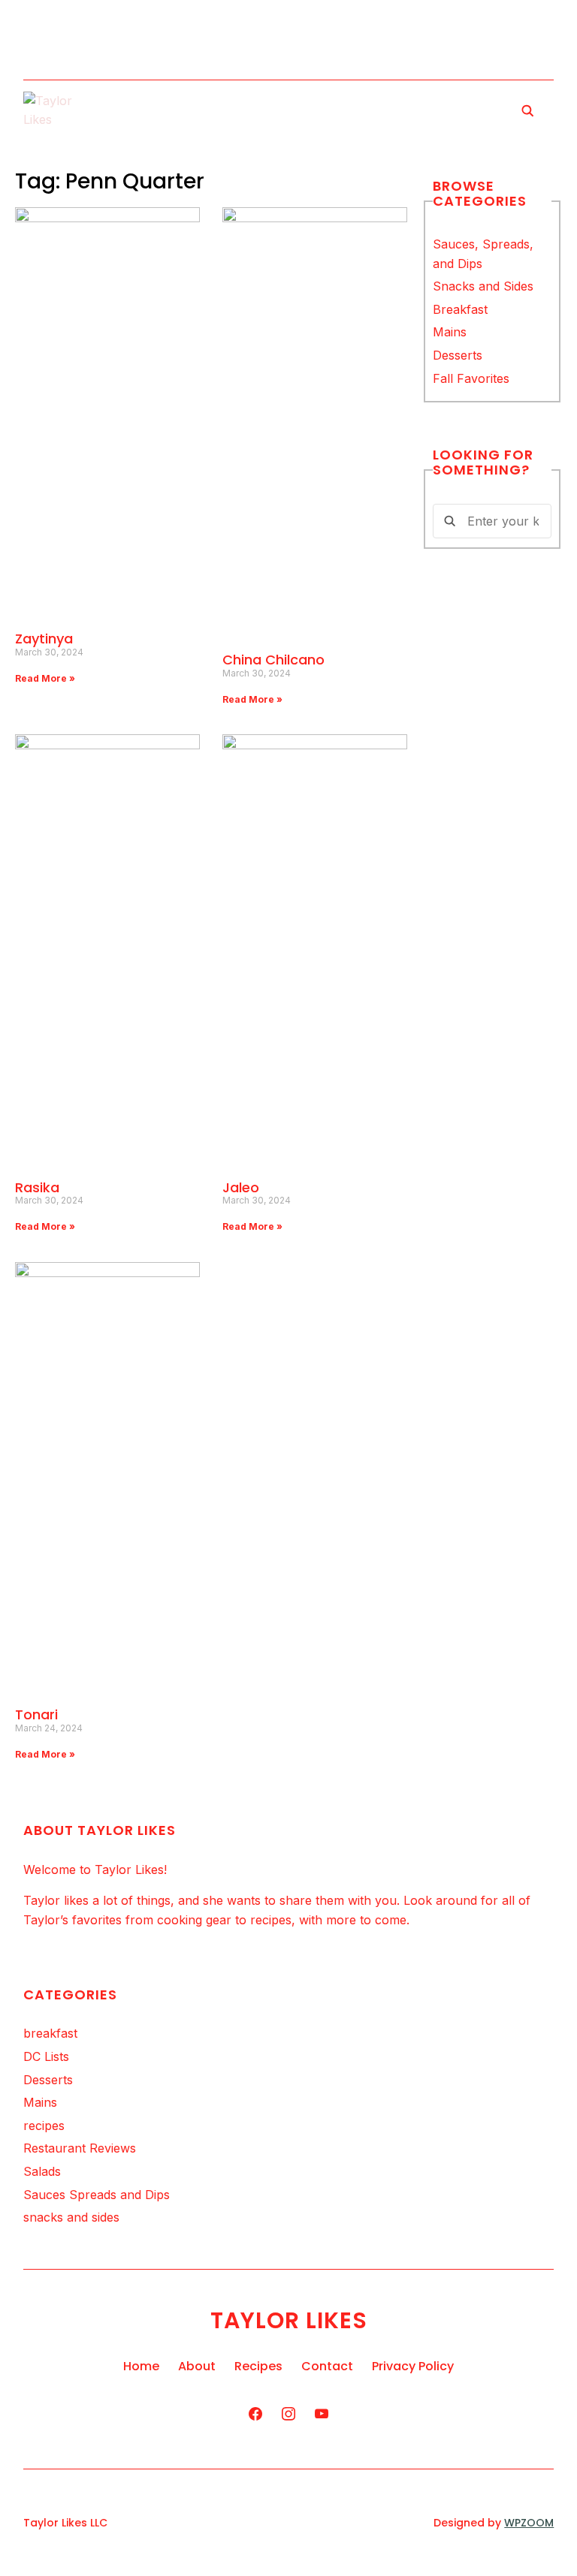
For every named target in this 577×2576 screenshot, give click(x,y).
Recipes (258, 2366)
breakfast (50, 2033)
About (197, 2366)
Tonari (36, 1714)
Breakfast (460, 309)
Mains (450, 332)
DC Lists (46, 2056)
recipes (44, 2126)
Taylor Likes (289, 2320)
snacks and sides (71, 2217)
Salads (42, 2171)
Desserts (458, 355)
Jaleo (241, 1187)
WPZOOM (529, 2523)
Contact (327, 2366)
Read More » (45, 678)
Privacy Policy (413, 2366)
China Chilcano (273, 660)
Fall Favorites (471, 378)
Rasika (37, 1187)
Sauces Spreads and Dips (97, 2195)
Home (141, 2366)
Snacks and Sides (483, 286)
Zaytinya (44, 639)
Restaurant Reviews (80, 2148)
